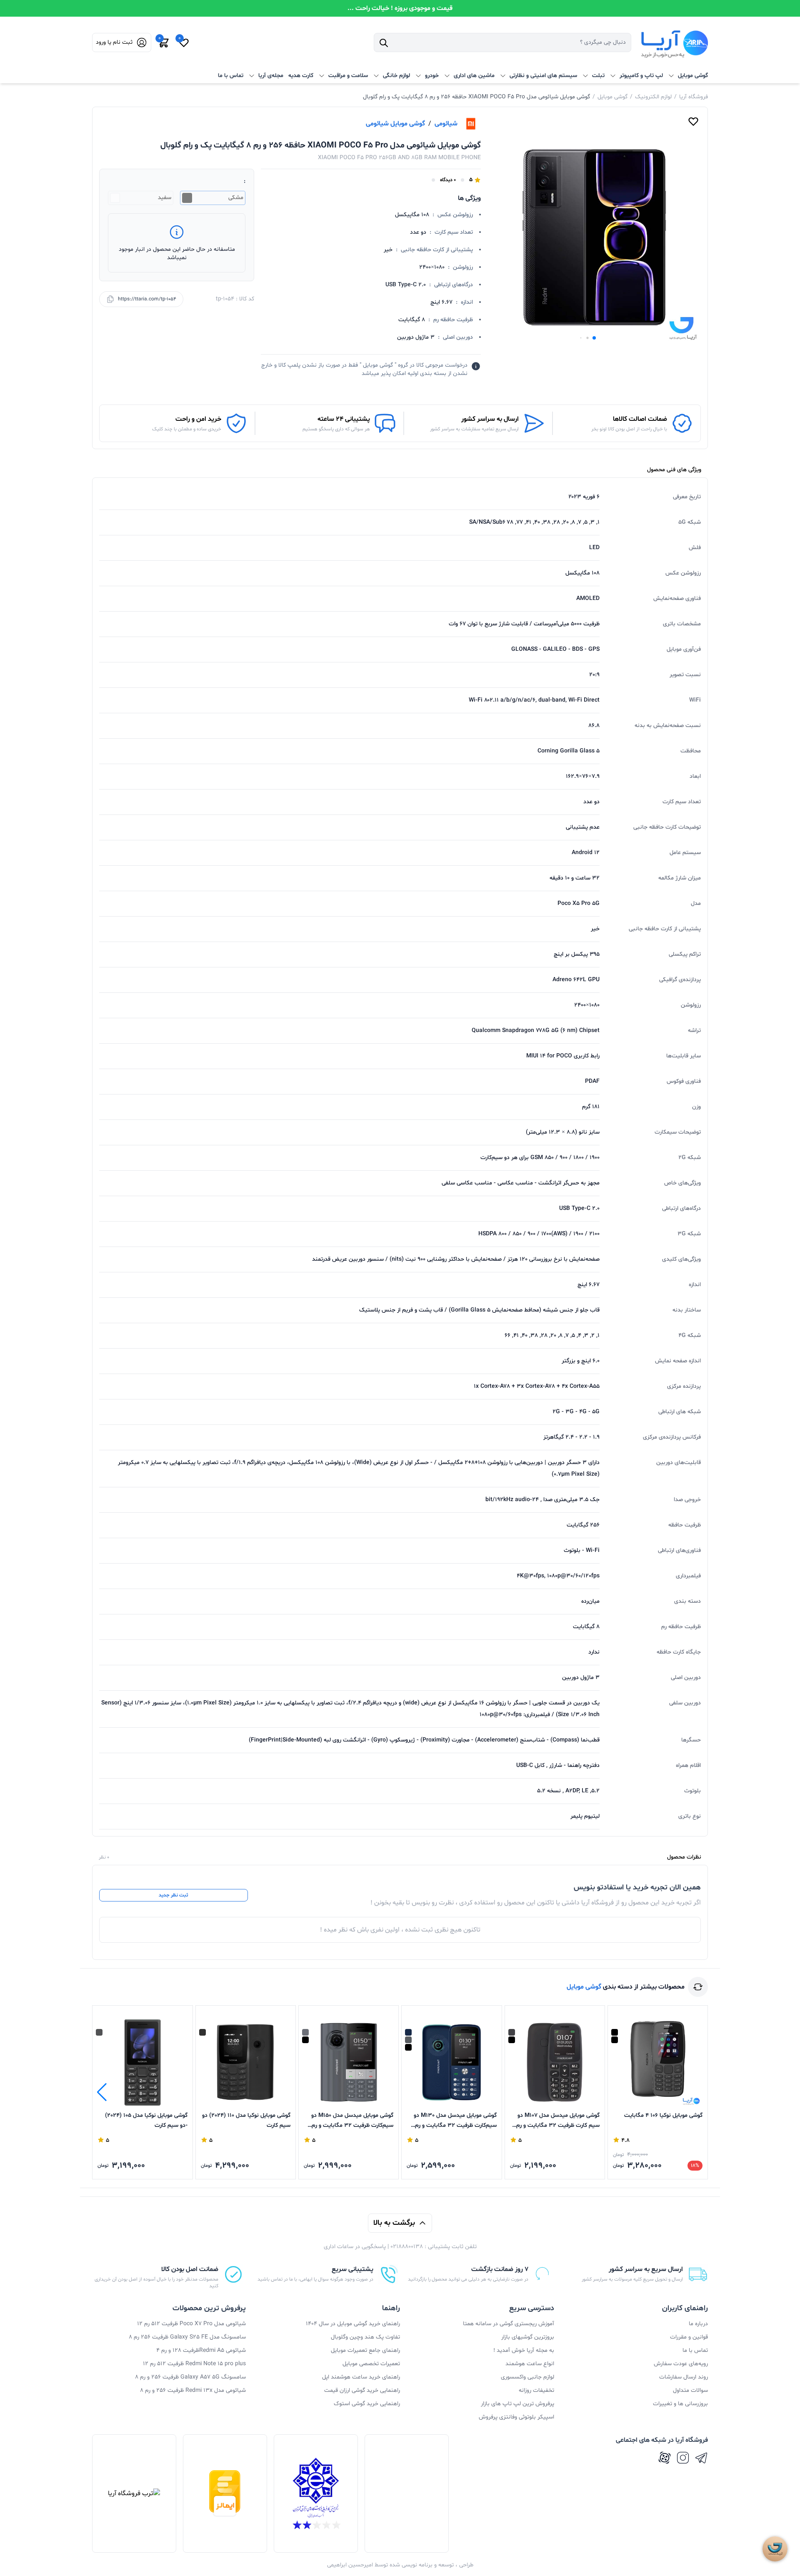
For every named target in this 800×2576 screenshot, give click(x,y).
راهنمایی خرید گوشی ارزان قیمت (362, 2390)
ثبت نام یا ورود (114, 42)
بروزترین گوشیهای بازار (528, 2337)
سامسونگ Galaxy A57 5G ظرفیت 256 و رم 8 (190, 2377)
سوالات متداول (690, 2390)
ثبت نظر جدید (173, 1895)
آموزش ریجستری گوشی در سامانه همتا (509, 2324)
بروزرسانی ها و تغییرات (680, 2404)
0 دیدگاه (448, 180)
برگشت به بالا (394, 2223)
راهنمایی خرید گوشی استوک (367, 2404)
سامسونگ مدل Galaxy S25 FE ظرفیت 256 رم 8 (187, 2337)
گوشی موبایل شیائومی (395, 124)
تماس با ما (231, 76)
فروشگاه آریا (694, 97)
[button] (594, 338)
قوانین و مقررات (689, 2337)
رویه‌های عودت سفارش (681, 2364)
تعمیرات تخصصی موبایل (371, 2364)
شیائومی (446, 124)
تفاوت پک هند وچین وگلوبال (365, 2337)
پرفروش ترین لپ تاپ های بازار (517, 2404)
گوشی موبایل (612, 97)
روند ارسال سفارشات (684, 2377)
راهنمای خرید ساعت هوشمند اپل (361, 2377)
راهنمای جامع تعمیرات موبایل (365, 2350)
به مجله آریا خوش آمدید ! (524, 2350)
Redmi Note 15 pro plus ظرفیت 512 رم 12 (194, 2364)
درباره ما (698, 2324)
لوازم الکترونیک (653, 97)
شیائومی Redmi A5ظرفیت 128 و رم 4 (201, 2350)
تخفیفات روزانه (536, 2390)
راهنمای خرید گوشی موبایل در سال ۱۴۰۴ (353, 2324)
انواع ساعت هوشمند (530, 2364)
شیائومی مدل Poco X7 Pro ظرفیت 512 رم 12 (191, 2324)
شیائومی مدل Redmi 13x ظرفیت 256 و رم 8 (193, 2390)
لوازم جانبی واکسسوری (527, 2377)
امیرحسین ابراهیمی (350, 2565)
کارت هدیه (301, 76)
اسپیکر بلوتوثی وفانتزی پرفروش (516, 2417)
